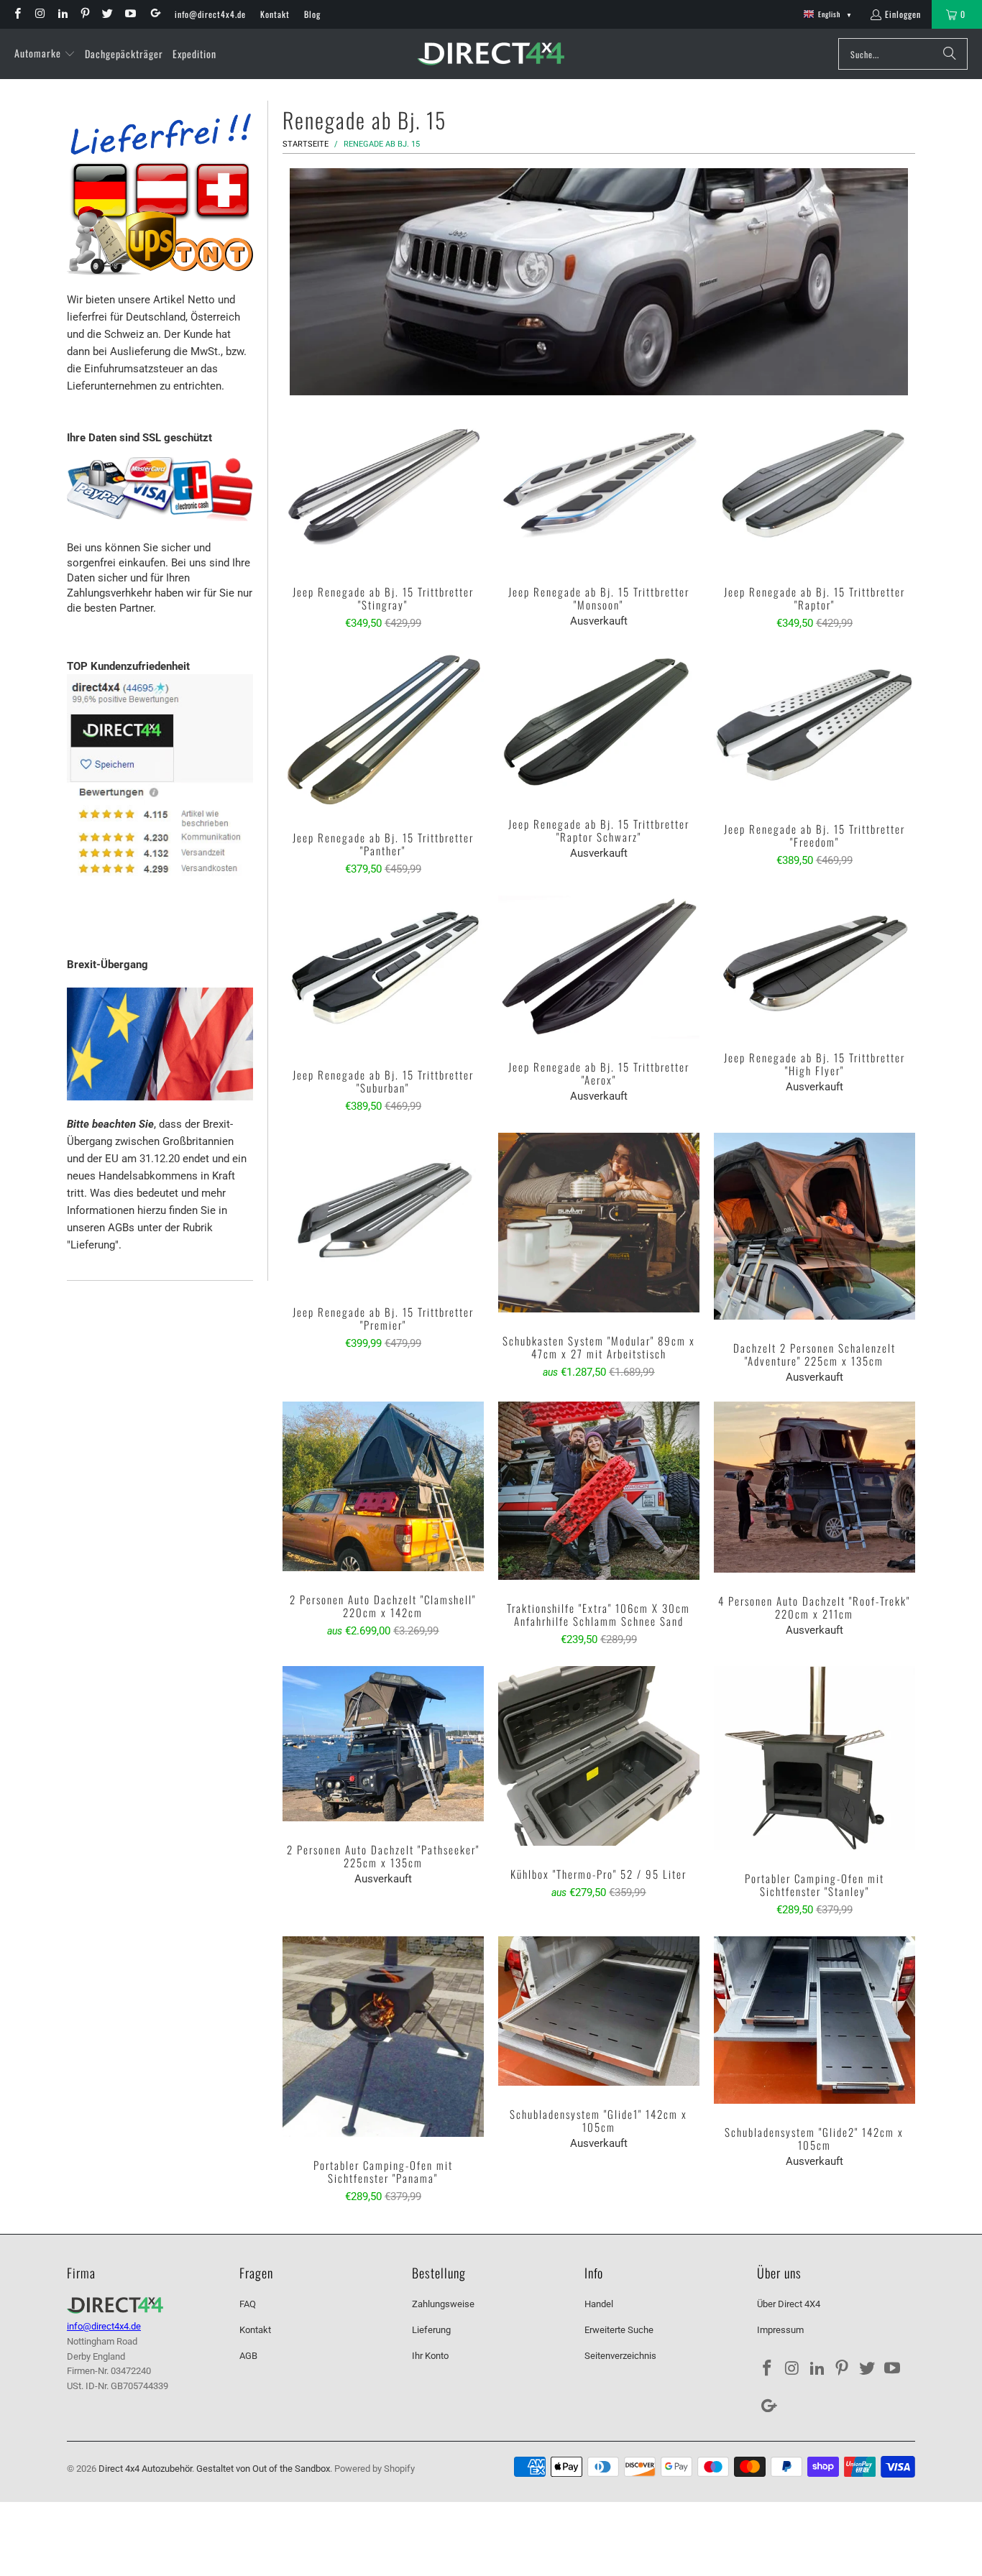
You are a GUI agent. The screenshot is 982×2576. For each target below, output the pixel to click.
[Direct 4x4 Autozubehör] (491, 54)
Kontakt (275, 14)
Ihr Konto (430, 2356)
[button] (45, 54)
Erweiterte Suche (619, 2330)
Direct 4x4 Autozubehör (145, 2469)
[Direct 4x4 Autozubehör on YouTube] (129, 14)
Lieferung (431, 2330)
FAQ (248, 2304)
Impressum (780, 2330)
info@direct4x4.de (210, 14)
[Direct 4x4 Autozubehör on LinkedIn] (62, 14)
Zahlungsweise (443, 2304)
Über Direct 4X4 (789, 2304)
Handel (599, 2304)
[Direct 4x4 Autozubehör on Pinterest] (84, 14)
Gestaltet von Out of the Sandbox (263, 2469)
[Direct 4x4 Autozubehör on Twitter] (107, 14)
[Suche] (950, 54)
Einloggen (903, 14)
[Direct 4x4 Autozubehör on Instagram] (39, 14)
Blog (312, 14)
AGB (248, 2356)
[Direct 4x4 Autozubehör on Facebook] (17, 14)
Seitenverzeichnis (620, 2356)
